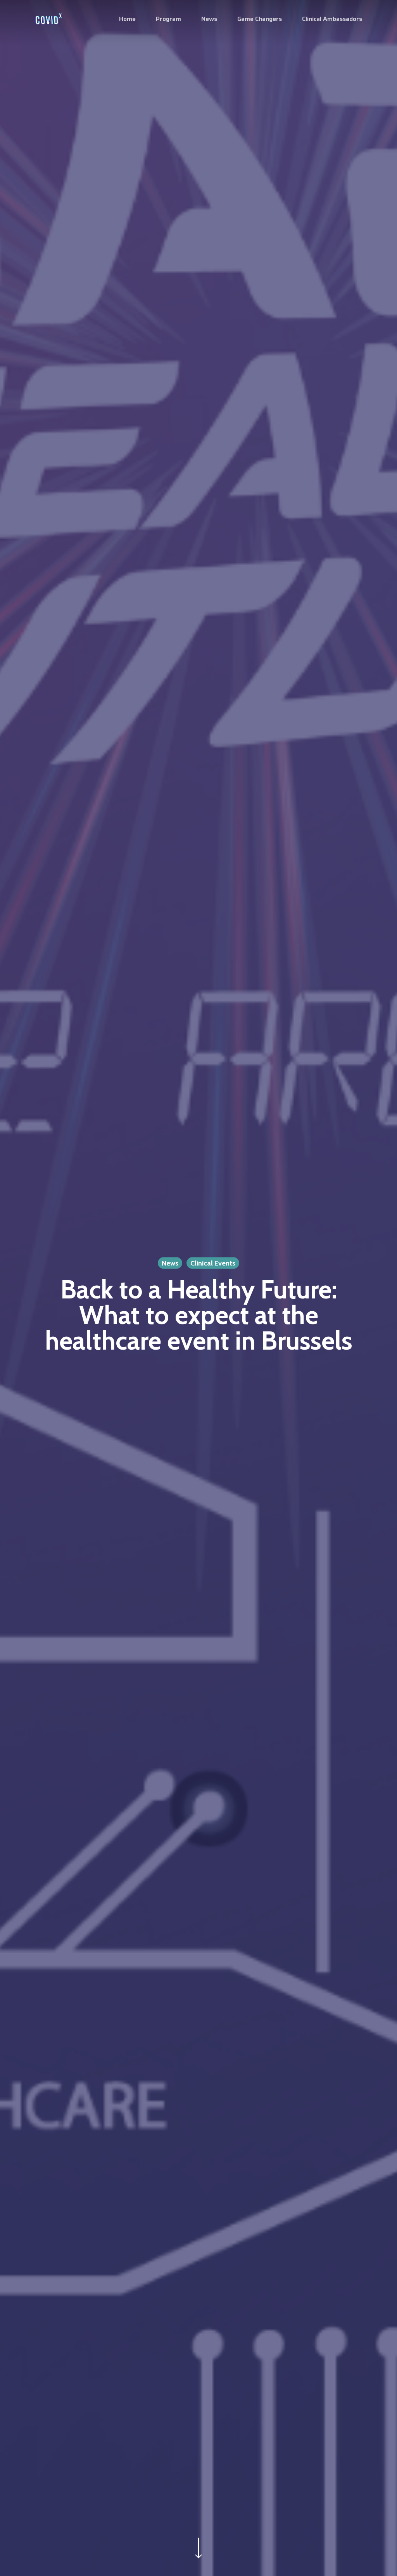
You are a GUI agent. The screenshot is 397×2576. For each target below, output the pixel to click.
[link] (48, 19)
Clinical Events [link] (213, 1263)
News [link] (170, 1263)
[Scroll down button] (198, 2558)
